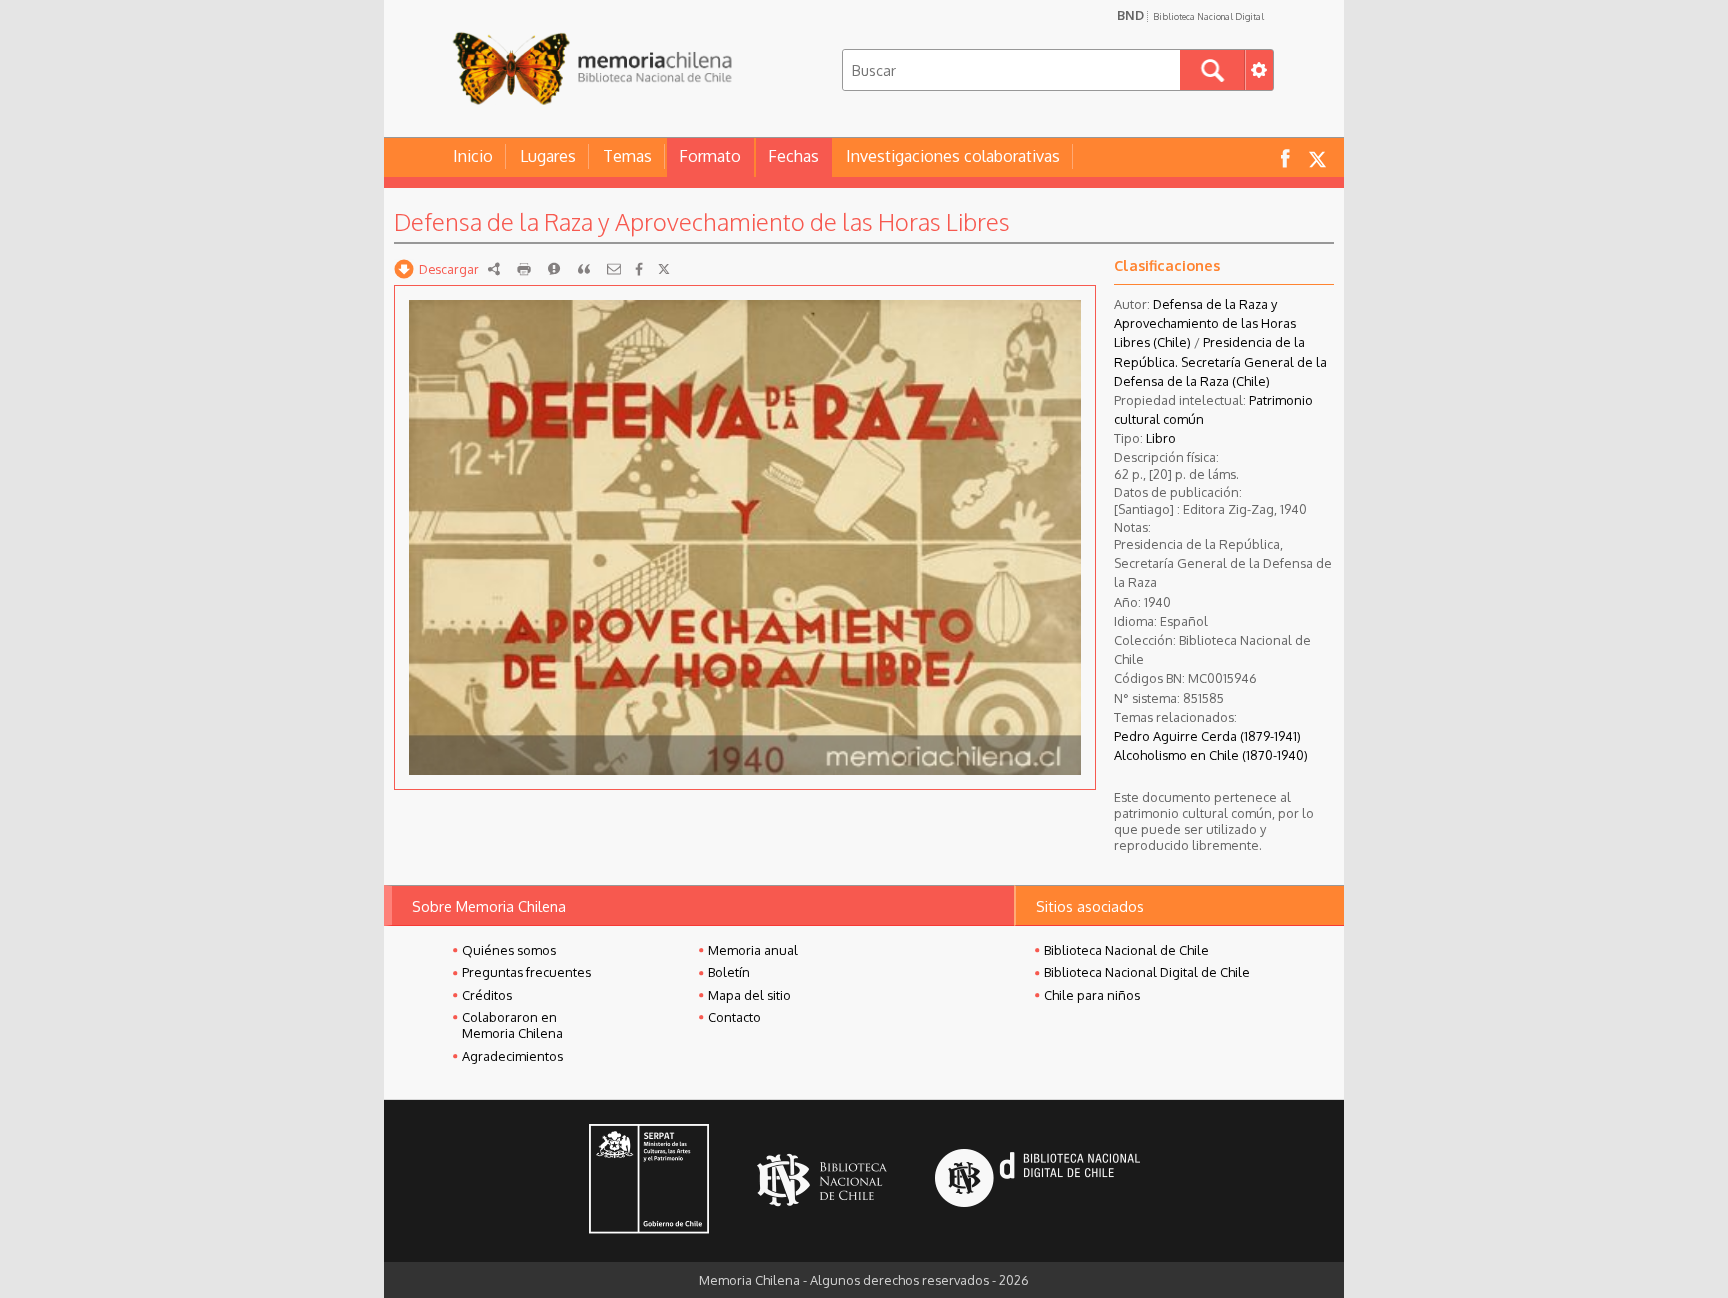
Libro (1161, 438)
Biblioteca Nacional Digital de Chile (1147, 972)
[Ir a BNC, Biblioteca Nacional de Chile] (822, 1180)
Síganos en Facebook (1285, 157)
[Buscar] (1212, 70)
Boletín (729, 972)
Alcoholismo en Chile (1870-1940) (1211, 755)
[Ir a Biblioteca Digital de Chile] (1037, 1180)
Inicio (473, 156)
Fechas (793, 156)
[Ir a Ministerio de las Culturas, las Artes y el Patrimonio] (649, 1181)
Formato (710, 156)
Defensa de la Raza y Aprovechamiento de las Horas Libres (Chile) (1205, 323)
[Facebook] (639, 269)
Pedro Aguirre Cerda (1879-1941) (1207, 736)
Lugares (548, 156)
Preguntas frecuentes (526, 972)
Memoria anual (753, 950)
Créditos (487, 995)
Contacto (734, 1017)
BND (1190, 15)
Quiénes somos (509, 950)
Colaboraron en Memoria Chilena (512, 1025)
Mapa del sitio (749, 995)
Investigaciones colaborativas (953, 156)
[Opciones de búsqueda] (1259, 70)
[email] (614, 269)
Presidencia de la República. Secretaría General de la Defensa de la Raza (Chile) (1220, 361)
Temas (627, 156)
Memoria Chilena (592, 67)
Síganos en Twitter (1317, 157)
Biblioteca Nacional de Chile (1126, 950)
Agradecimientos (512, 1056)
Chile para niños (1092, 995)
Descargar (449, 269)
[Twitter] (664, 269)
